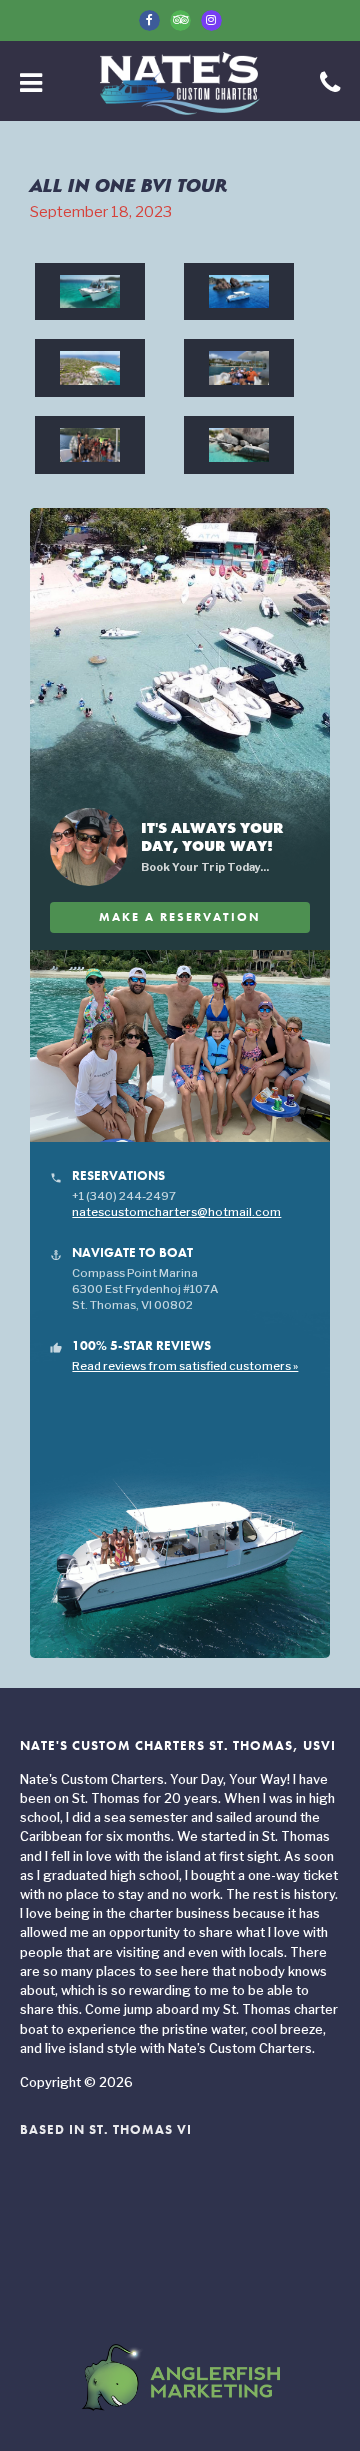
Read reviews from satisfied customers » (185, 1366)
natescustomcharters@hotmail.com (176, 1212)
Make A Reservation (180, 917)
